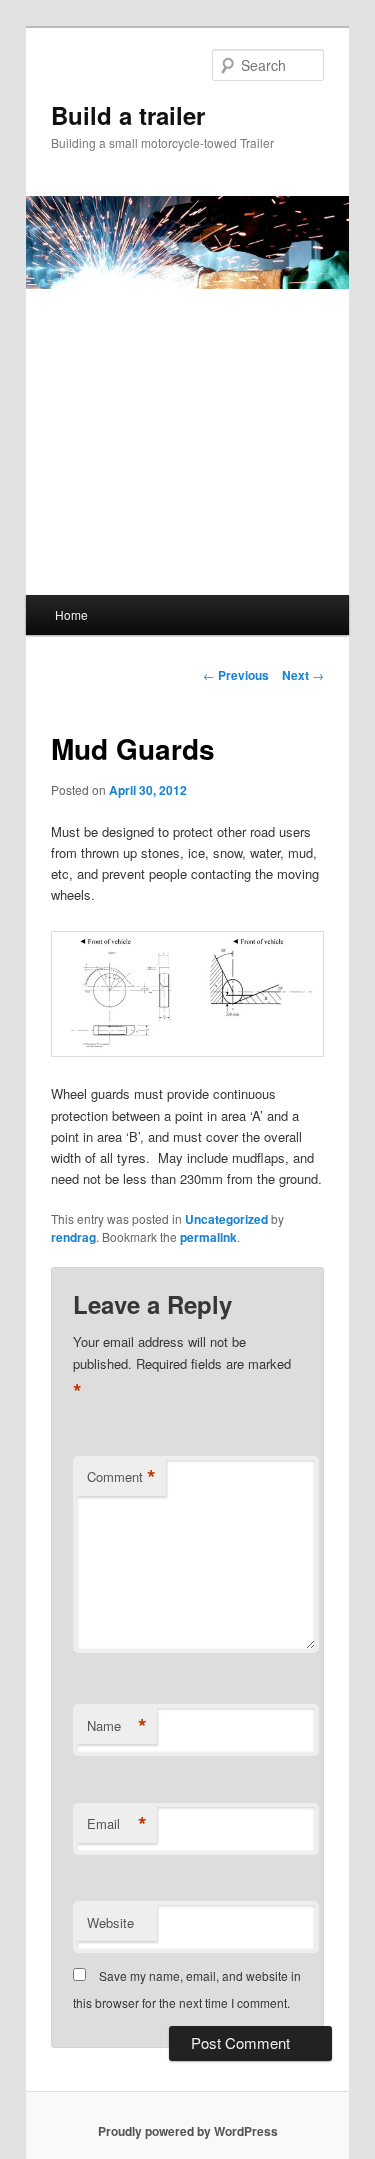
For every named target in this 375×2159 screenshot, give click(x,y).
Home (71, 614)
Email (117, 1824)
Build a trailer (128, 115)
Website (110, 1922)
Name (117, 1726)
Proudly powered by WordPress (188, 2131)
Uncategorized (226, 1219)
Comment (121, 1477)
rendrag (73, 1237)
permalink (208, 1237)
